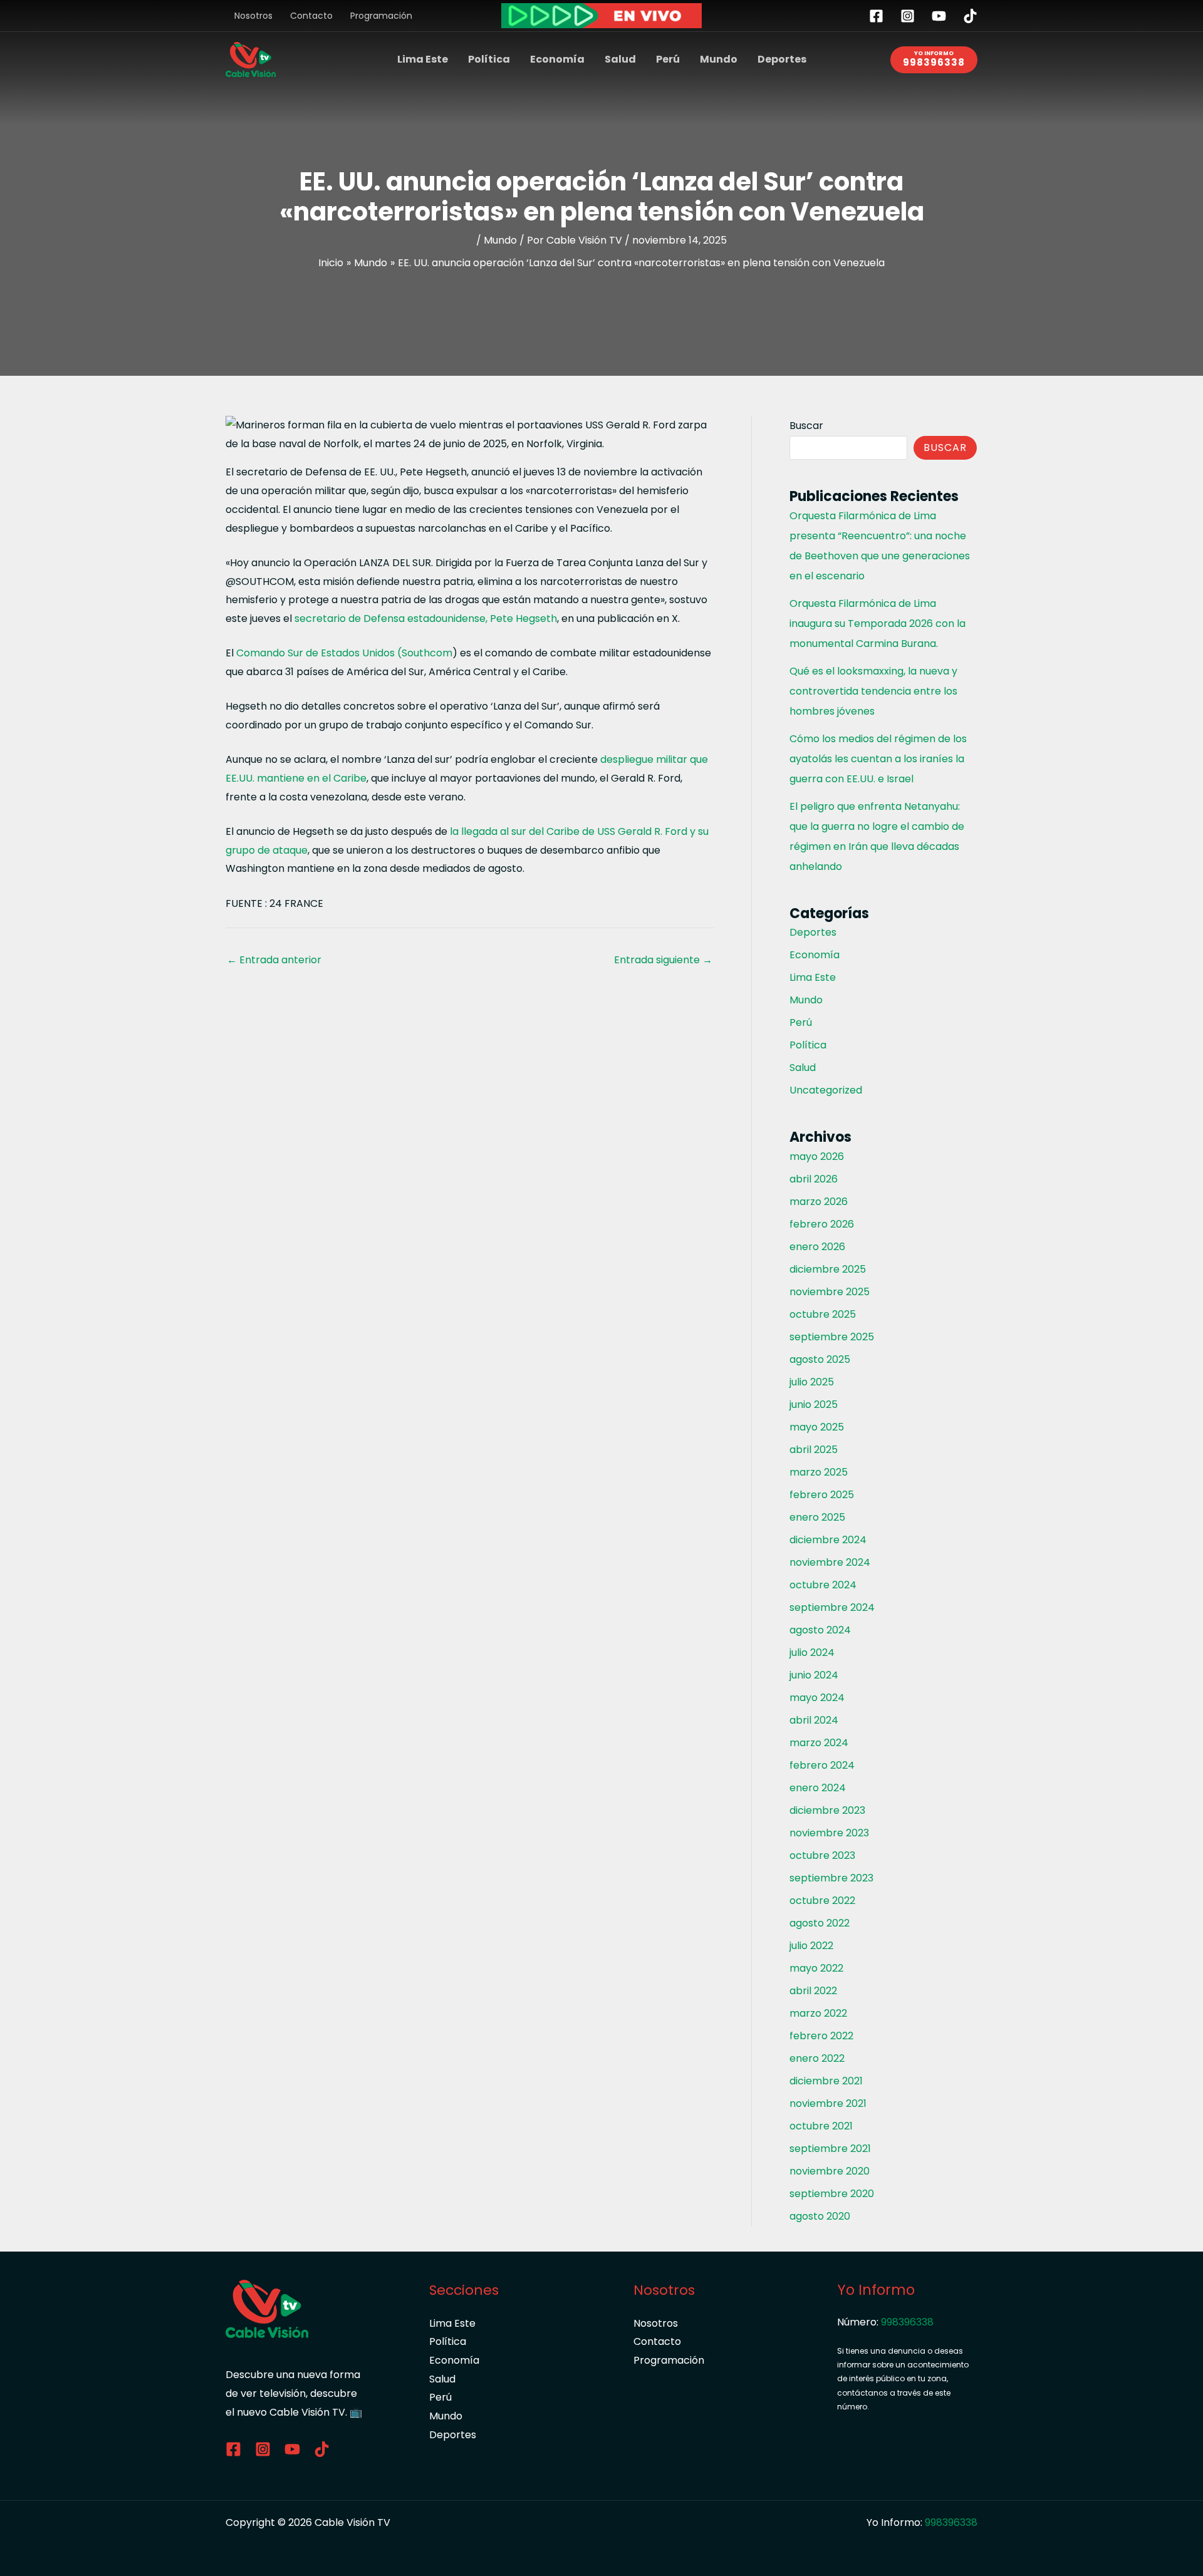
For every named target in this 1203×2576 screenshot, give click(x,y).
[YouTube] (939, 16)
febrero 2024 (822, 1765)
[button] (934, 60)
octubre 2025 (823, 1314)
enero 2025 (817, 1517)
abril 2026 (814, 1179)
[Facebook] (876, 16)
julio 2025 (812, 1382)
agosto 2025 (820, 1359)
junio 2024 (814, 1675)
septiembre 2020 (832, 2194)
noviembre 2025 (830, 1292)
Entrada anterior (274, 960)
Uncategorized (826, 1090)
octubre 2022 (822, 1901)
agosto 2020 (820, 2216)
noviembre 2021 (828, 2103)
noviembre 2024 (830, 1562)
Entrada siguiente (663, 960)
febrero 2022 (821, 2036)
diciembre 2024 (828, 1540)
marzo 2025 (819, 1472)
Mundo (719, 59)
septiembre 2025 (832, 1337)
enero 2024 (818, 1788)
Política (489, 59)
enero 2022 (817, 2058)
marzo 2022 (818, 2013)
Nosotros (253, 16)
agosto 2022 (820, 1923)
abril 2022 (813, 1991)
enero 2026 (817, 1247)
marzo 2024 (819, 1743)
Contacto (311, 16)
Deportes (782, 59)
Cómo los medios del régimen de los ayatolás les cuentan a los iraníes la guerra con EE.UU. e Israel (878, 759)
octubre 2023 (822, 1855)
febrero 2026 (822, 1224)
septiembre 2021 (830, 2149)
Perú (668, 59)
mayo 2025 (817, 1427)
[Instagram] (908, 16)
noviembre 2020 (830, 2171)
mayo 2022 (816, 1968)
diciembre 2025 (828, 1269)
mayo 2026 (817, 1156)
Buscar (806, 426)
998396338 (907, 2322)
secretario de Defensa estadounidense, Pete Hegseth (426, 618)
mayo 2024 (817, 1698)
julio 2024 (812, 1653)
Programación (381, 16)
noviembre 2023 (829, 1833)
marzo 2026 (819, 1202)
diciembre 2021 (826, 2081)
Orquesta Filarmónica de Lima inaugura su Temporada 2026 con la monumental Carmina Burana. (878, 623)
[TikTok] (970, 16)
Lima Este (423, 59)
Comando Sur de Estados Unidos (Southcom (344, 653)
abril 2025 (814, 1450)
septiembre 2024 (832, 1607)
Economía (557, 59)
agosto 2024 (820, 1630)
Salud (620, 59)
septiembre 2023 (831, 1878)
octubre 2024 (823, 1585)
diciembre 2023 (827, 1810)
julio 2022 (811, 1946)
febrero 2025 (822, 1495)
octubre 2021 (821, 2126)
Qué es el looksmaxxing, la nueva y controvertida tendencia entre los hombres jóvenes (873, 691)
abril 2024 (814, 1720)
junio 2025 (814, 1404)
